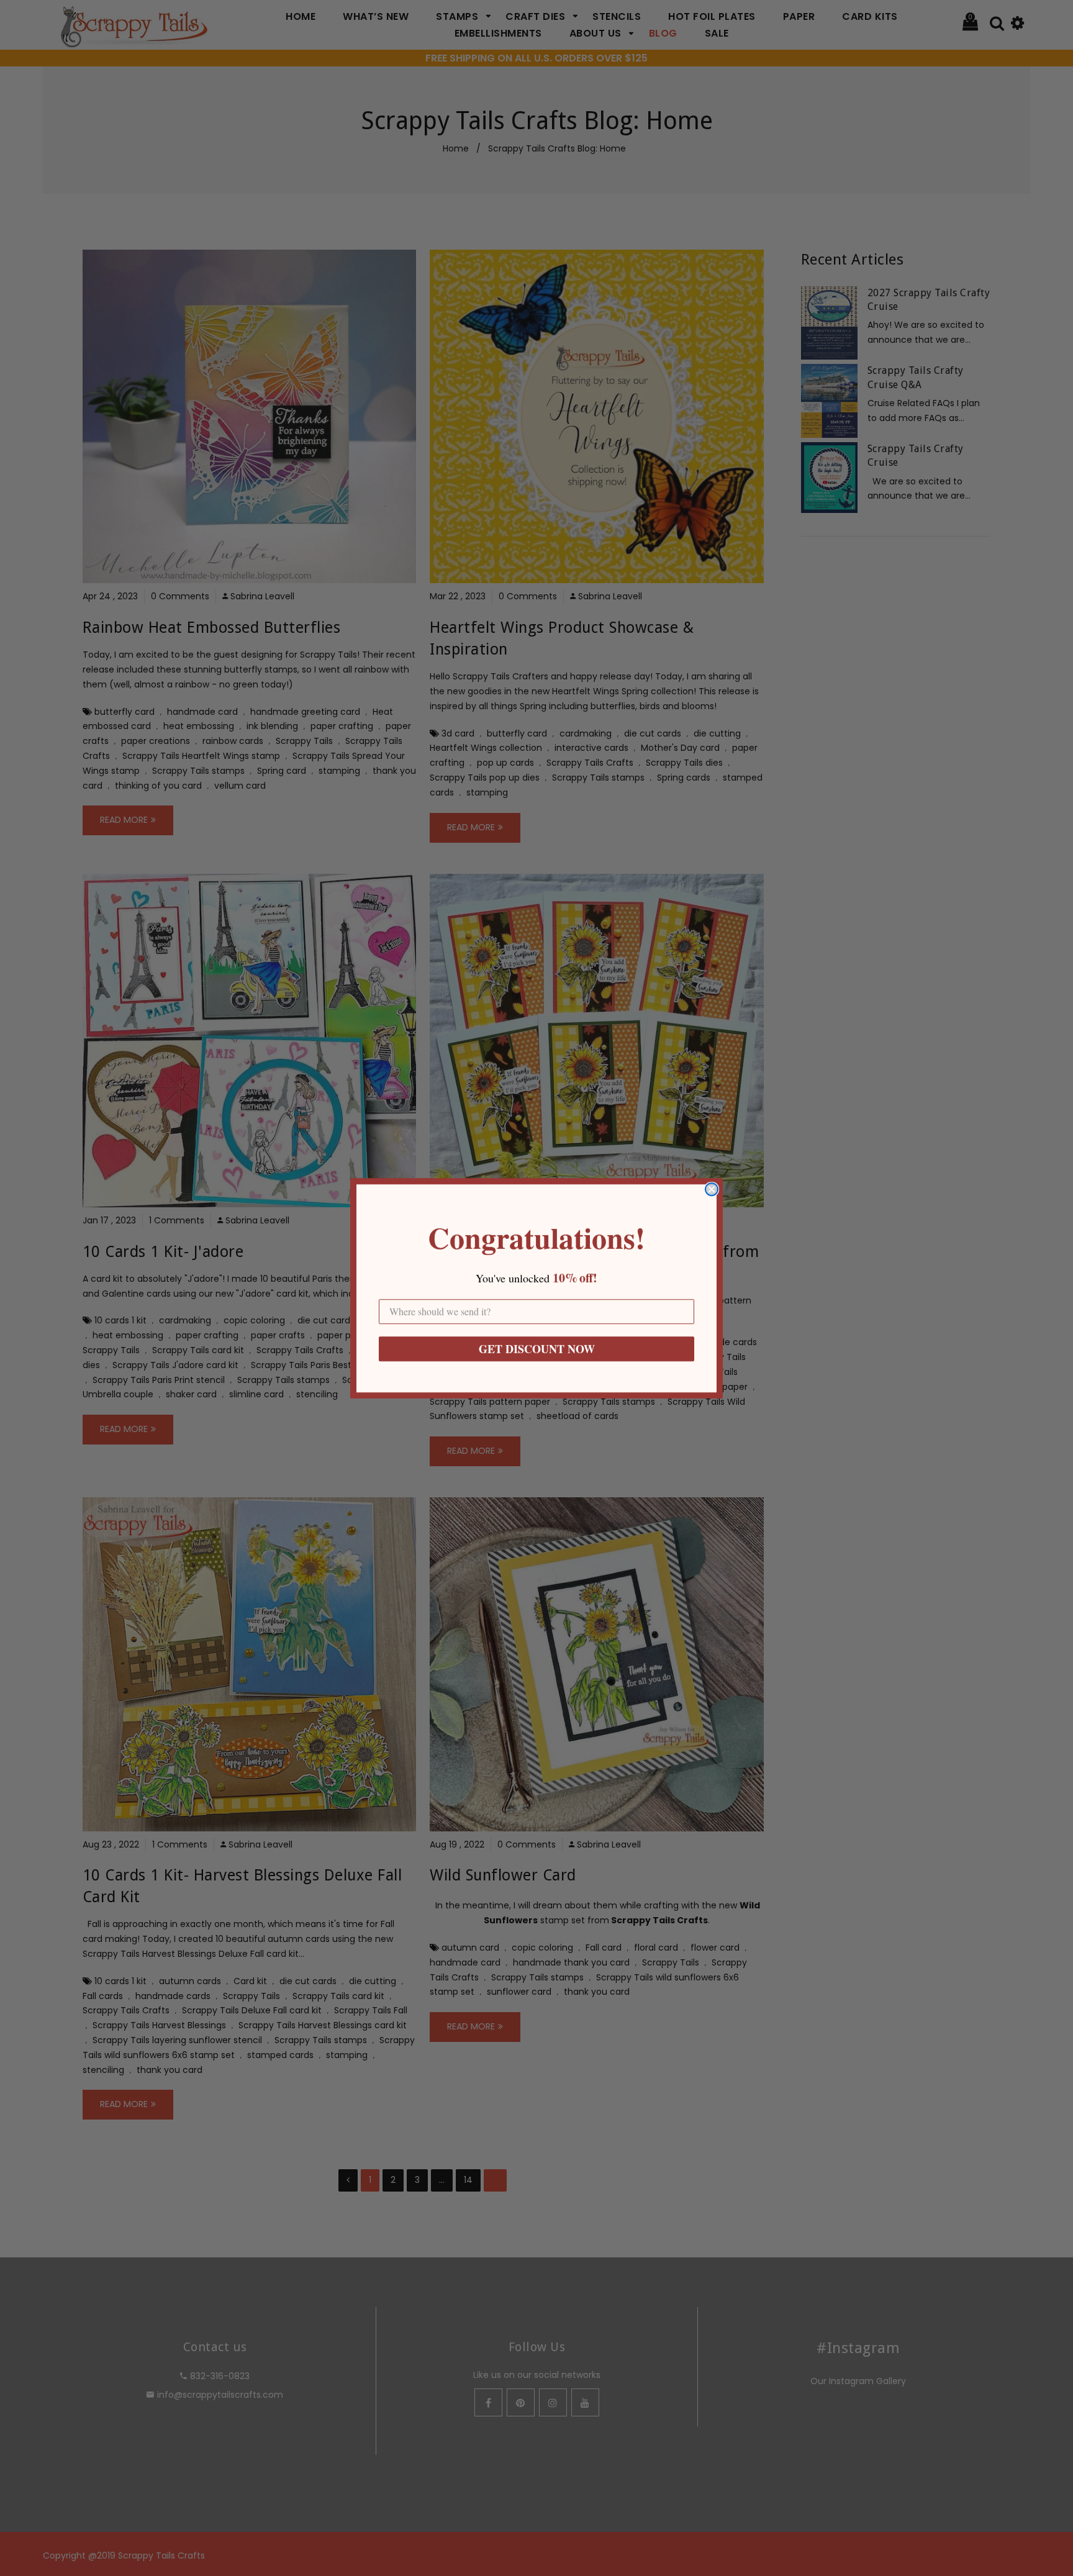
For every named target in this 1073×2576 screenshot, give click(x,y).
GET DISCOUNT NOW (537, 1349)
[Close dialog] (712, 1189)
